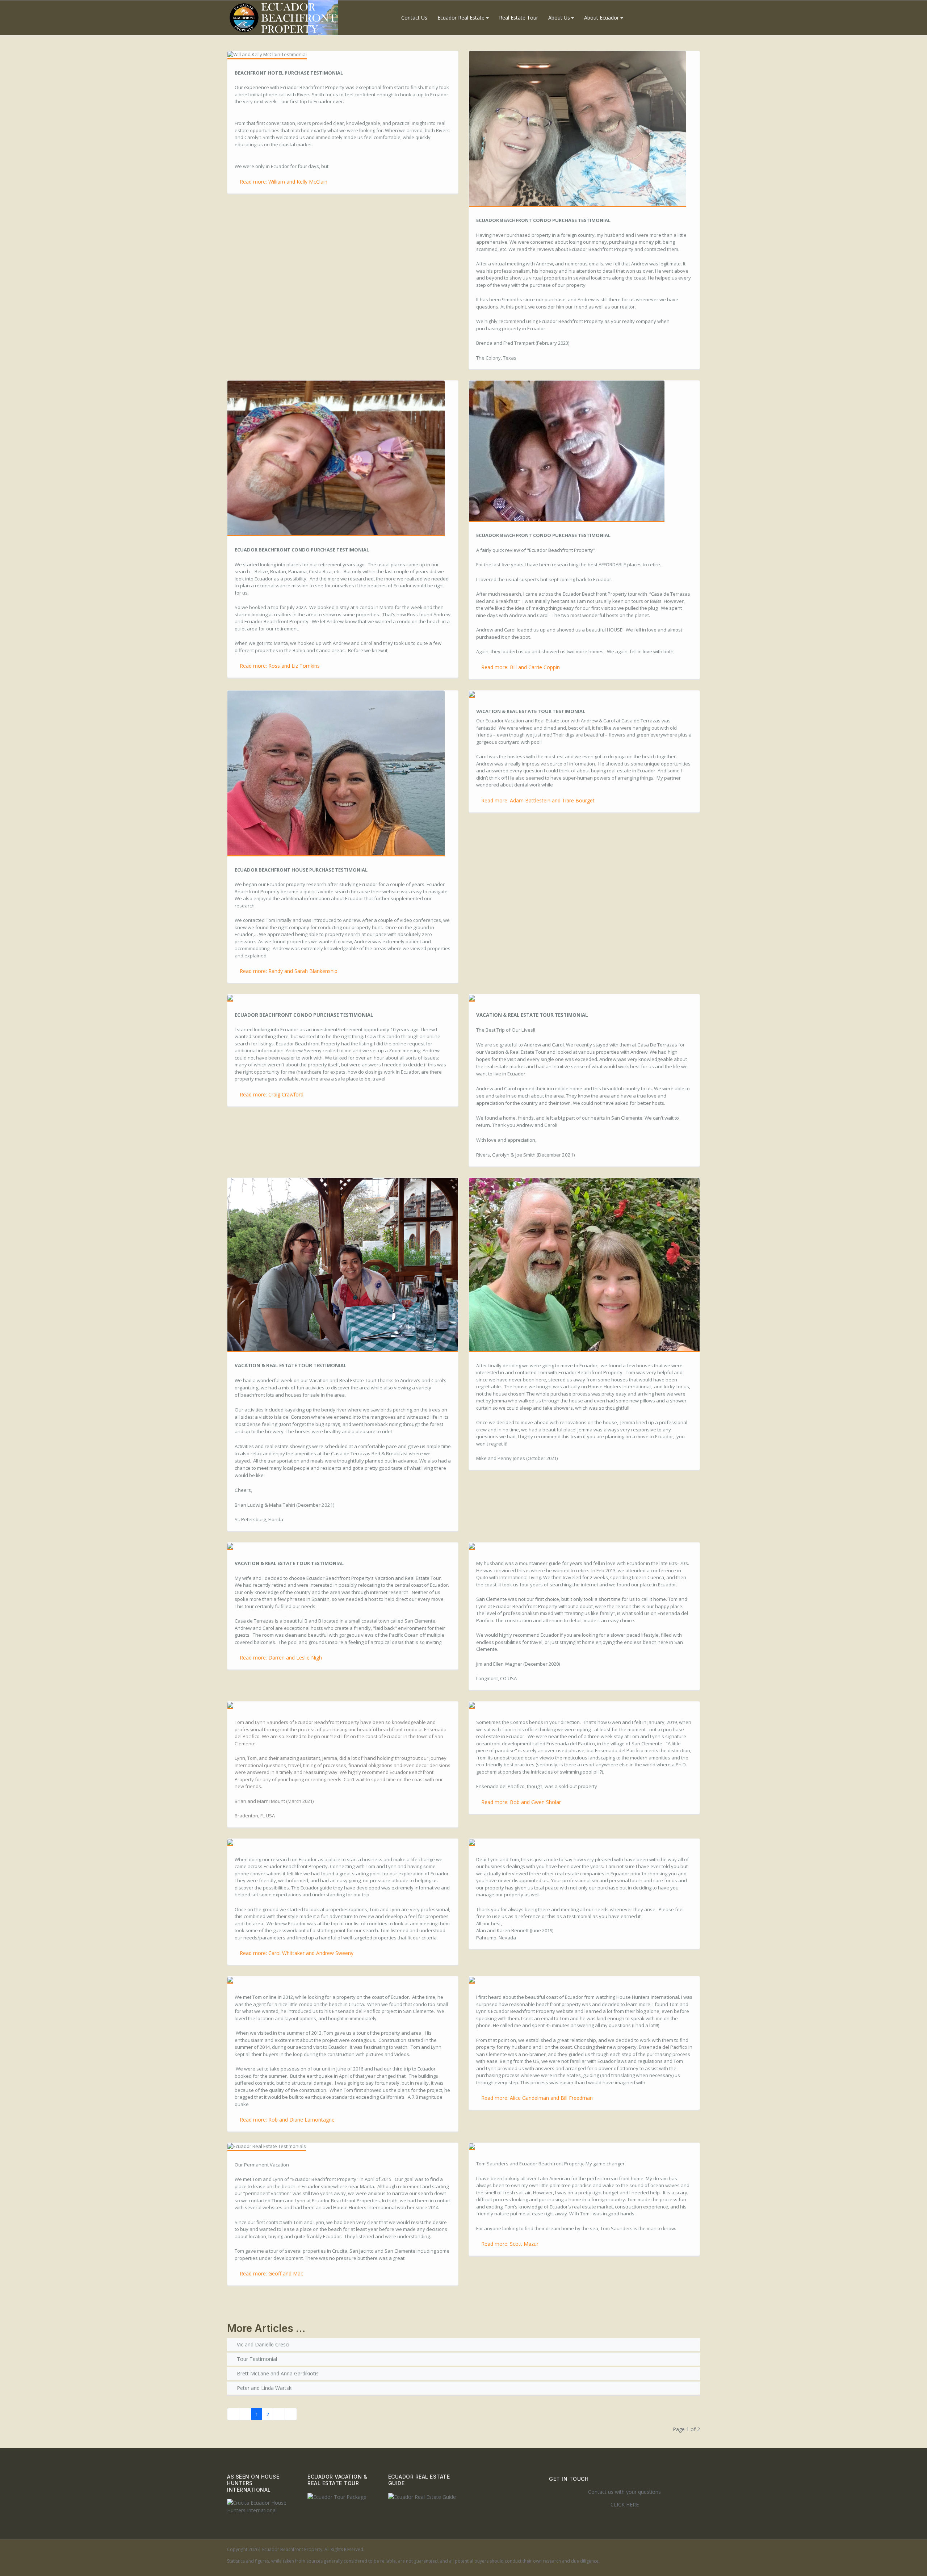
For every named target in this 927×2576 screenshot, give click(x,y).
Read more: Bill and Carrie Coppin (521, 667)
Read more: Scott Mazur (510, 2244)
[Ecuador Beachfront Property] (284, 18)
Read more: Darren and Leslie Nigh (281, 1658)
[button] (463, 18)
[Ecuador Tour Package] (337, 2496)
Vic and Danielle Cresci (262, 2344)
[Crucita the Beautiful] (262, 2506)
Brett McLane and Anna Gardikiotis (277, 2373)
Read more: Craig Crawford (272, 1094)
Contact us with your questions (624, 2492)
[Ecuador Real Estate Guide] (422, 2496)
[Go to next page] (279, 2414)
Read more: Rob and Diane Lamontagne (287, 2120)
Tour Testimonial (256, 2359)
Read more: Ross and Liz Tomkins (280, 666)
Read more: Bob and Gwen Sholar (521, 1802)
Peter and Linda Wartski (264, 2388)
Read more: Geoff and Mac (271, 2273)
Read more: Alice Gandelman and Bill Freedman (537, 2098)
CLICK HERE (625, 2504)
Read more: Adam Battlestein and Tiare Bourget (538, 800)
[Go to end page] (291, 2414)
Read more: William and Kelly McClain (284, 182)
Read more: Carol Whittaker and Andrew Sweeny (297, 1953)
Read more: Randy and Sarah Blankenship (289, 971)
